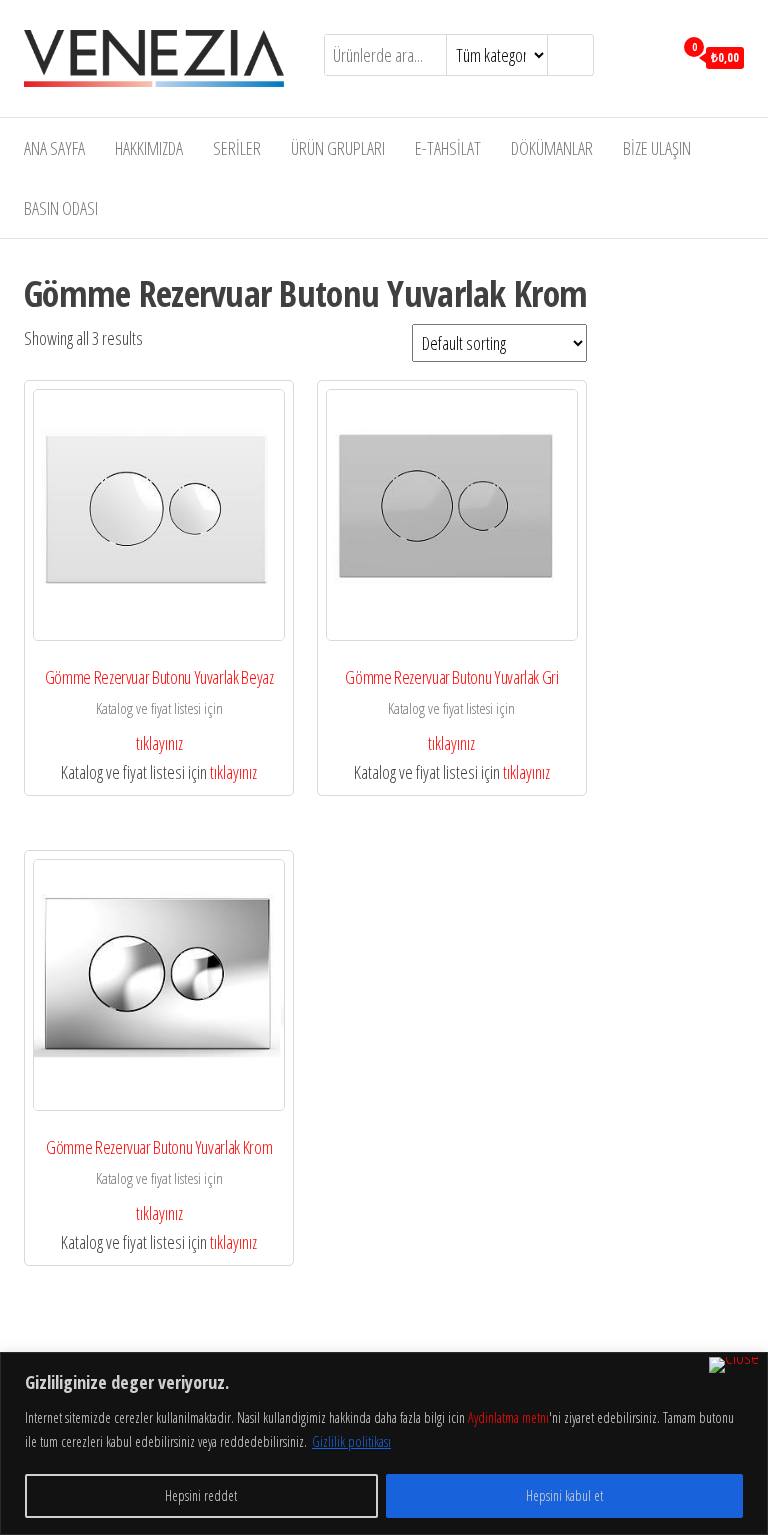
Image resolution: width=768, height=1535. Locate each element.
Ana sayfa (54, 148)
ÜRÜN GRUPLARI (338, 148)
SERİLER (237, 148)
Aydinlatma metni (508, 1417)
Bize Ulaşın (657, 148)
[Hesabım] (652, 56)
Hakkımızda (149, 148)
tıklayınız (159, 743)
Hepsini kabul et (564, 1495)
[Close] (734, 1365)
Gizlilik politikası (351, 1441)
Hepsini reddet (201, 1495)
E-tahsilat (448, 148)
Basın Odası (61, 208)
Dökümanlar (552, 148)
